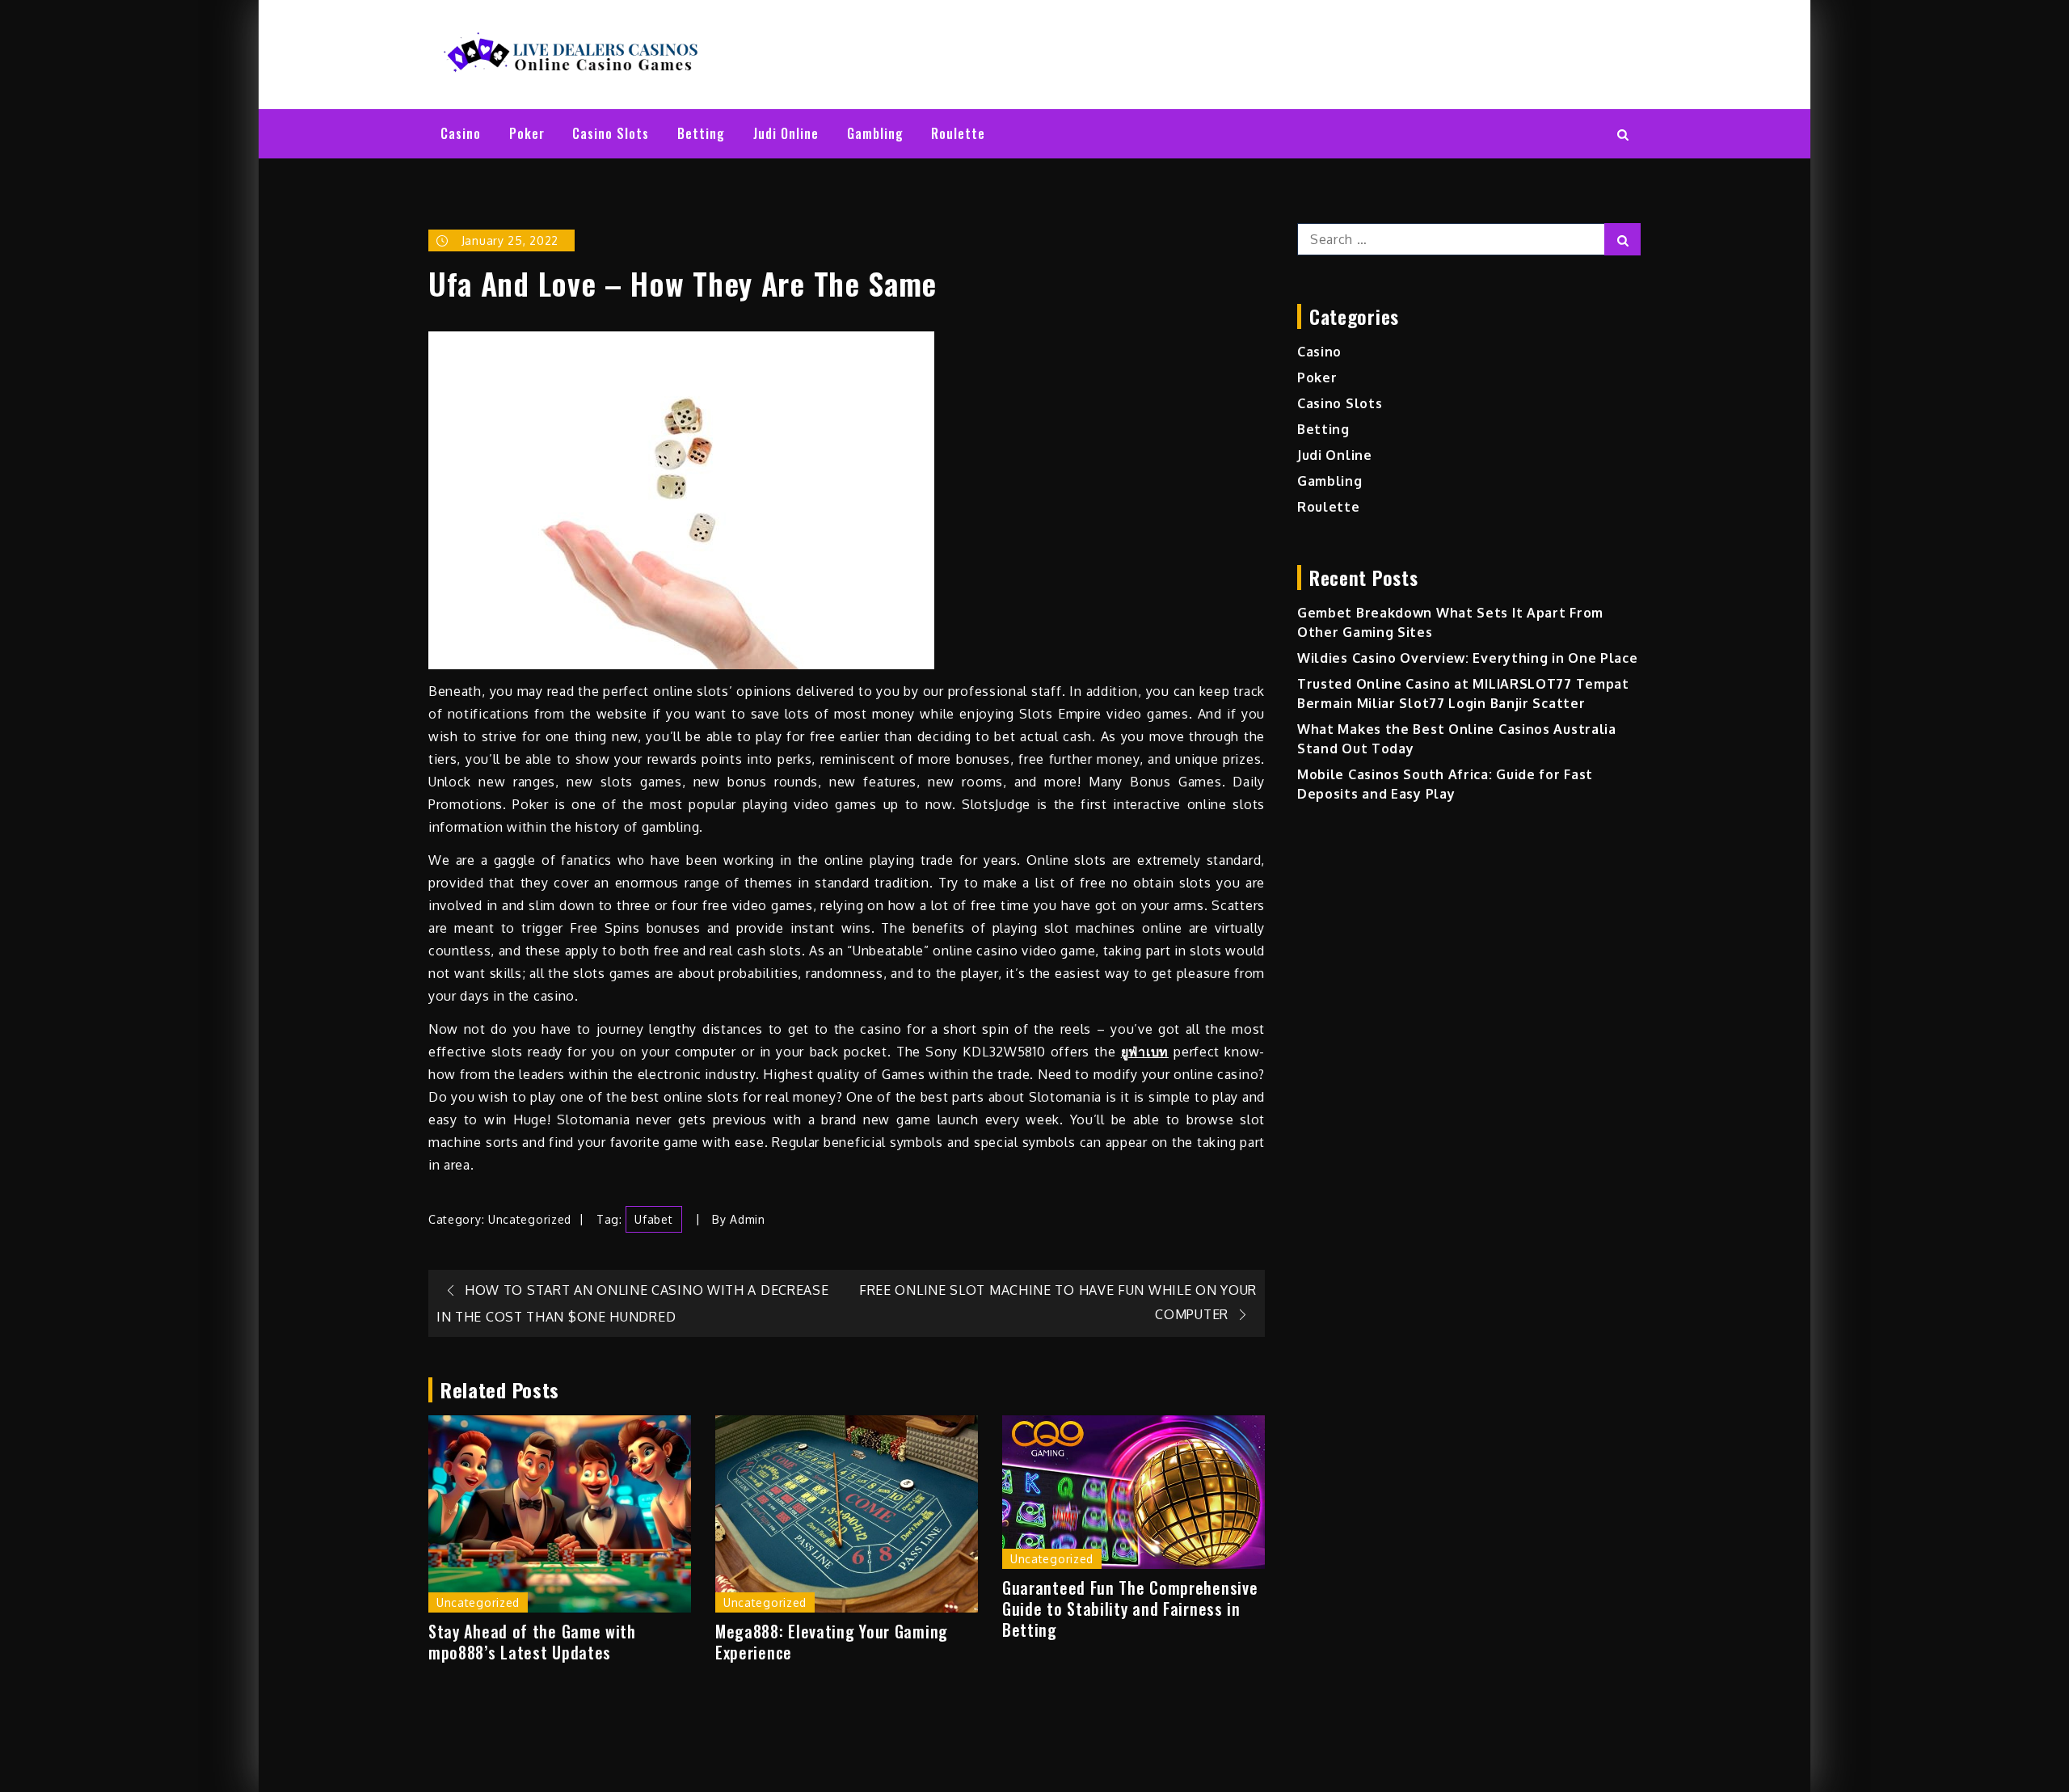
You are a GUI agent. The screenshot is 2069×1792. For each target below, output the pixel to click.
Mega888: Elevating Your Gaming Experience (832, 1642)
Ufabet (653, 1219)
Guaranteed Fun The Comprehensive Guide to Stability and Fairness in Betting (1130, 1609)
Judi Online (786, 133)
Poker (527, 133)
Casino (461, 133)
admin (748, 1219)
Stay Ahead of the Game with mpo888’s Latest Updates (532, 1642)
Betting (701, 133)
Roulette (958, 133)
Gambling (875, 133)
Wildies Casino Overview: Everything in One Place (1468, 658)
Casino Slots (611, 133)
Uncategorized (530, 1219)
